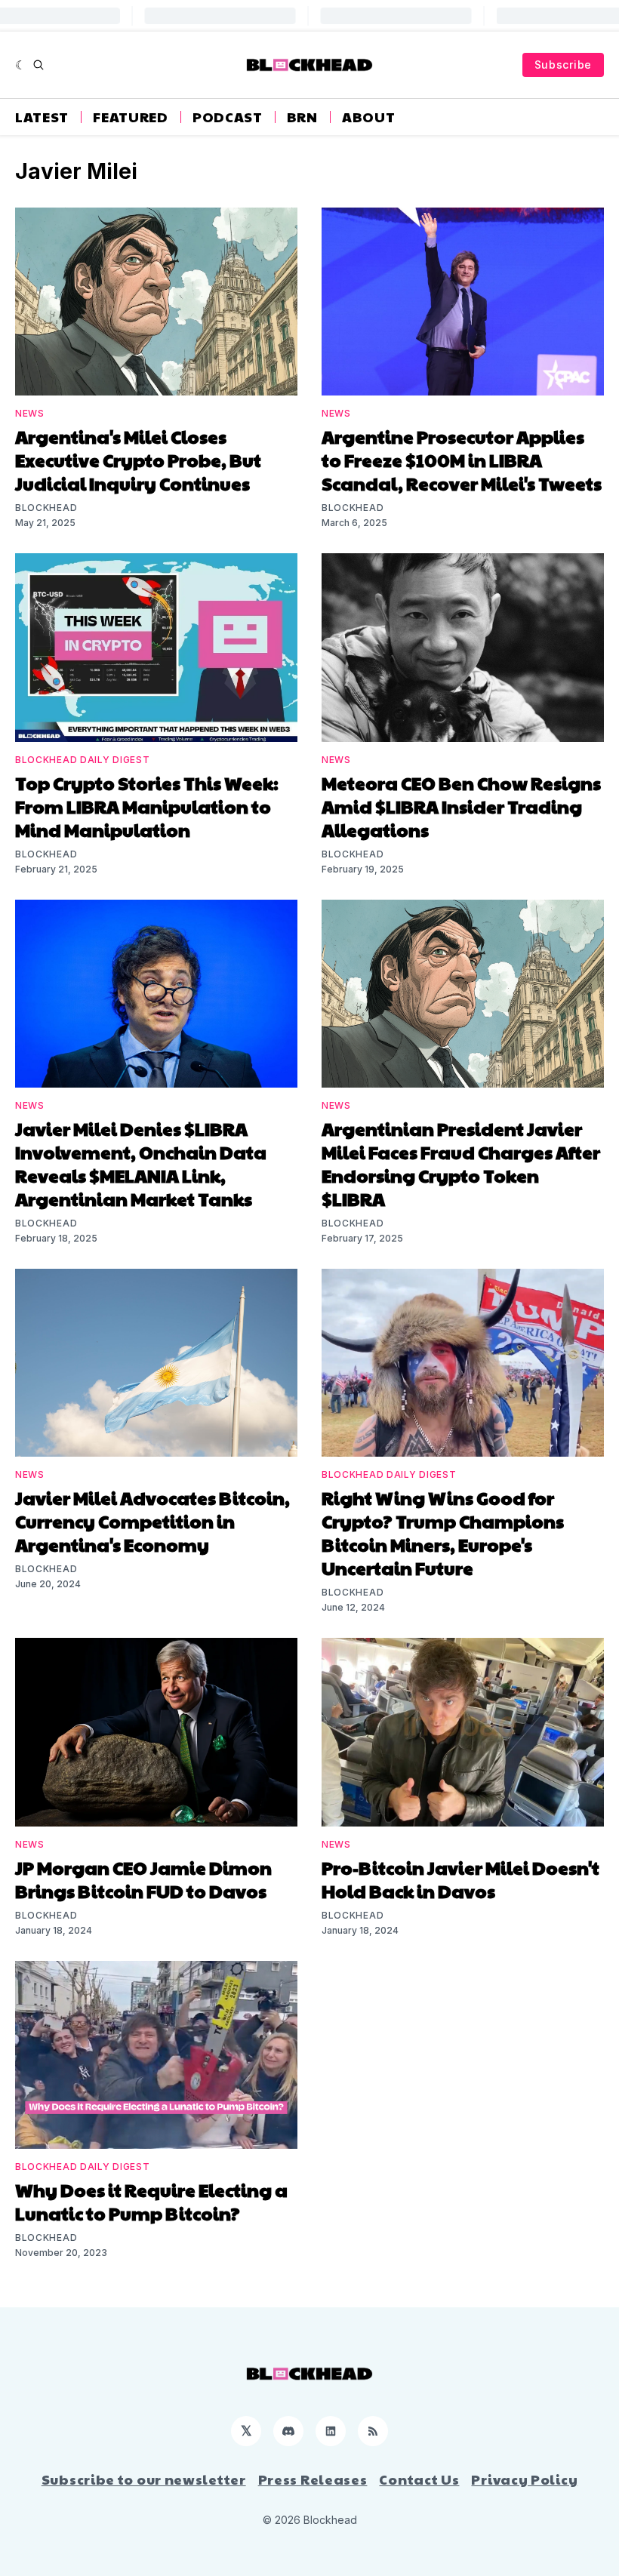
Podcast (228, 117)
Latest (42, 117)
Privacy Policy (524, 2479)
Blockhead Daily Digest (82, 760)
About (369, 117)
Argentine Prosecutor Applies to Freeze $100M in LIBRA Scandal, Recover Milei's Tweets (462, 460)
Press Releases (313, 2479)
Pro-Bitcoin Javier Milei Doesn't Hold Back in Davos (460, 1879)
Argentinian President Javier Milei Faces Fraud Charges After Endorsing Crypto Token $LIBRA (461, 1163)
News (30, 413)
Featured (131, 117)
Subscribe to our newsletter (144, 2479)
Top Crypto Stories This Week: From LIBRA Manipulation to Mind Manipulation (147, 806)
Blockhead (46, 508)
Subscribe (563, 65)
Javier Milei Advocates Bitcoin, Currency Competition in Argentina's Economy (152, 1521)
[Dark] (21, 65)
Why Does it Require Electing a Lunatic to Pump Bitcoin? (151, 2201)
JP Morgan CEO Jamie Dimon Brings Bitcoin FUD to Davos (143, 1879)
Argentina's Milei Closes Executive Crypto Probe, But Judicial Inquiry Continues (138, 460)
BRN (302, 117)
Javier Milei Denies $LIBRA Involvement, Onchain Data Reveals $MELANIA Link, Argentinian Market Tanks (141, 1163)
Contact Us (419, 2479)
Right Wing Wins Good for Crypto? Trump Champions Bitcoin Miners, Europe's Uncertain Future (443, 1533)
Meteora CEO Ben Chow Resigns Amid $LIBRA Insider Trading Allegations (461, 806)
